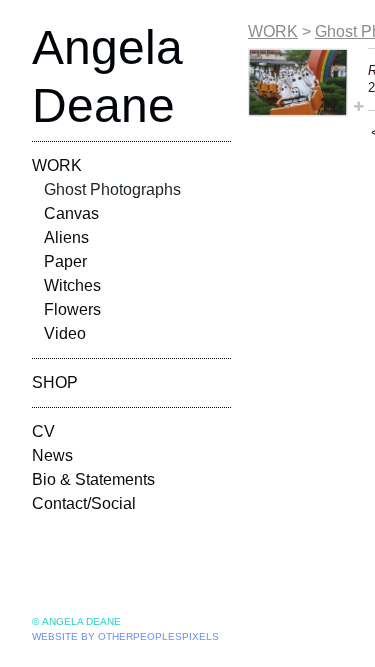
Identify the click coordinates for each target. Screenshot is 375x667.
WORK (57, 165)
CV (43, 431)
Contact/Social (84, 503)
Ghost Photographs (112, 189)
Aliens (66, 237)
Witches (72, 285)
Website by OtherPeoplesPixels (125, 636)
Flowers (72, 309)
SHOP (55, 382)
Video (65, 333)
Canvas (71, 213)
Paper (65, 261)
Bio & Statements (93, 479)
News (52, 455)
